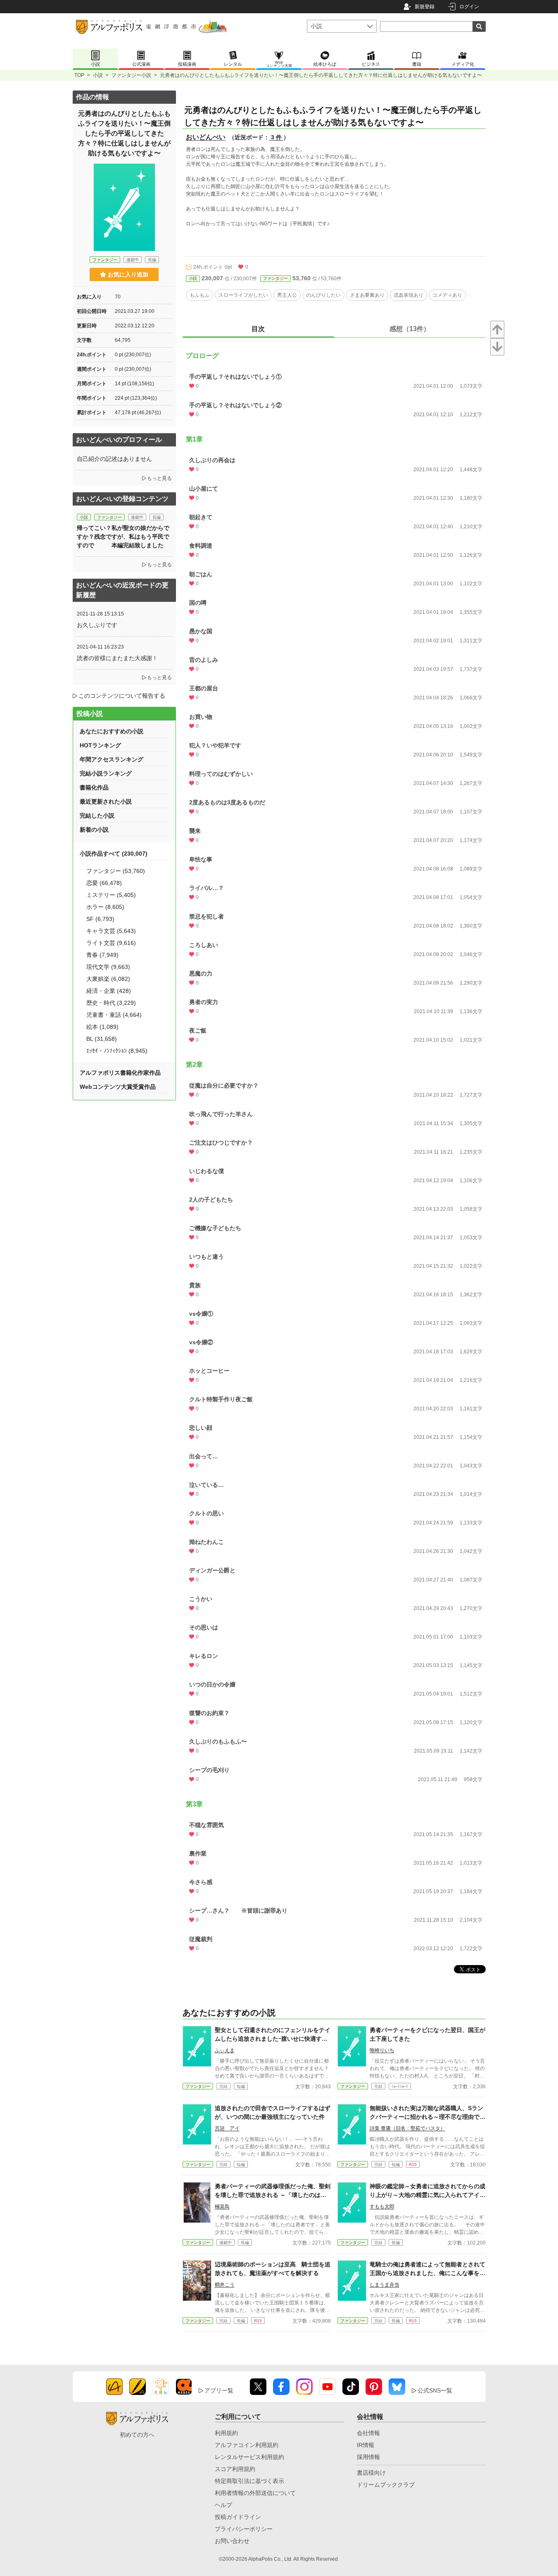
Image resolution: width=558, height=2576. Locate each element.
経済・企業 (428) (109, 991)
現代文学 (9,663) (108, 967)
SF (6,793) (100, 919)
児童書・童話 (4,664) (114, 1015)
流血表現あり (408, 295)
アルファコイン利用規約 (247, 2445)
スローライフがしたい (243, 295)
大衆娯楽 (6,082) (108, 979)
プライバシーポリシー (244, 2529)
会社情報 (368, 2433)
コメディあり (447, 295)
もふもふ (199, 295)
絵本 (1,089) (102, 1027)
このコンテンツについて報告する (122, 696)
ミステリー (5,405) (111, 895)
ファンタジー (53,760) (116, 871)
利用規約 (226, 2433)
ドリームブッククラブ (386, 2485)
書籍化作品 (94, 787)
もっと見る (159, 478)
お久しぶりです (97, 625)
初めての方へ (137, 2435)
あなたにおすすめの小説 (112, 731)
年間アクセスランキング (112, 759)
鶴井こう (225, 2285)
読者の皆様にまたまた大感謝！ (117, 658)
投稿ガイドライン (238, 2517)
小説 (98, 75)
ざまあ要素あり (367, 295)
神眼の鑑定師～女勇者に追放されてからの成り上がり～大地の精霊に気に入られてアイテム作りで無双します (427, 2195)
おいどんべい (206, 137)
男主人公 (287, 295)
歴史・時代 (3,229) (111, 1003)
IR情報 (366, 2445)
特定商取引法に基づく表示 (249, 2481)
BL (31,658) (102, 1039)
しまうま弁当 (385, 2285)
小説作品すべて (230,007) (114, 854)
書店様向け (371, 2473)
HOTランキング (100, 745)
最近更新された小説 (106, 801)
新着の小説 (94, 830)
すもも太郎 (382, 2206)
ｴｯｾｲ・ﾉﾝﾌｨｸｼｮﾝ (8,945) (117, 1051)
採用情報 (368, 2457)
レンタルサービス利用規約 (249, 2457)
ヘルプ (223, 2505)
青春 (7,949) (102, 955)
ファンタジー (275, 278)
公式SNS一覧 (435, 2390)
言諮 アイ (227, 2128)
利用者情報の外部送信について (255, 2493)
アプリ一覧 (219, 2390)
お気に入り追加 (128, 274)
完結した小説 (97, 816)
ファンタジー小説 (131, 75)
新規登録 (425, 7)
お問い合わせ (232, 2541)
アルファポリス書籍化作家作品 (120, 1073)
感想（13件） (410, 329)
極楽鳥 (222, 2206)
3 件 (276, 137)
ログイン (469, 7)
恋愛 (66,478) (104, 883)
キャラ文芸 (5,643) (111, 931)
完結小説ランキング (106, 773)
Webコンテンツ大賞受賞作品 (118, 1087)
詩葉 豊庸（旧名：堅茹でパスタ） (407, 2128)
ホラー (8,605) (105, 907)
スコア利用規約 (235, 2469)
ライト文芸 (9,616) (111, 943)
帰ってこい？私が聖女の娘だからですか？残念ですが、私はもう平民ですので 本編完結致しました (123, 537)
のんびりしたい (323, 295)
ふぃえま (225, 2050)
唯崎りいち (382, 2050)
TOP (79, 75)
